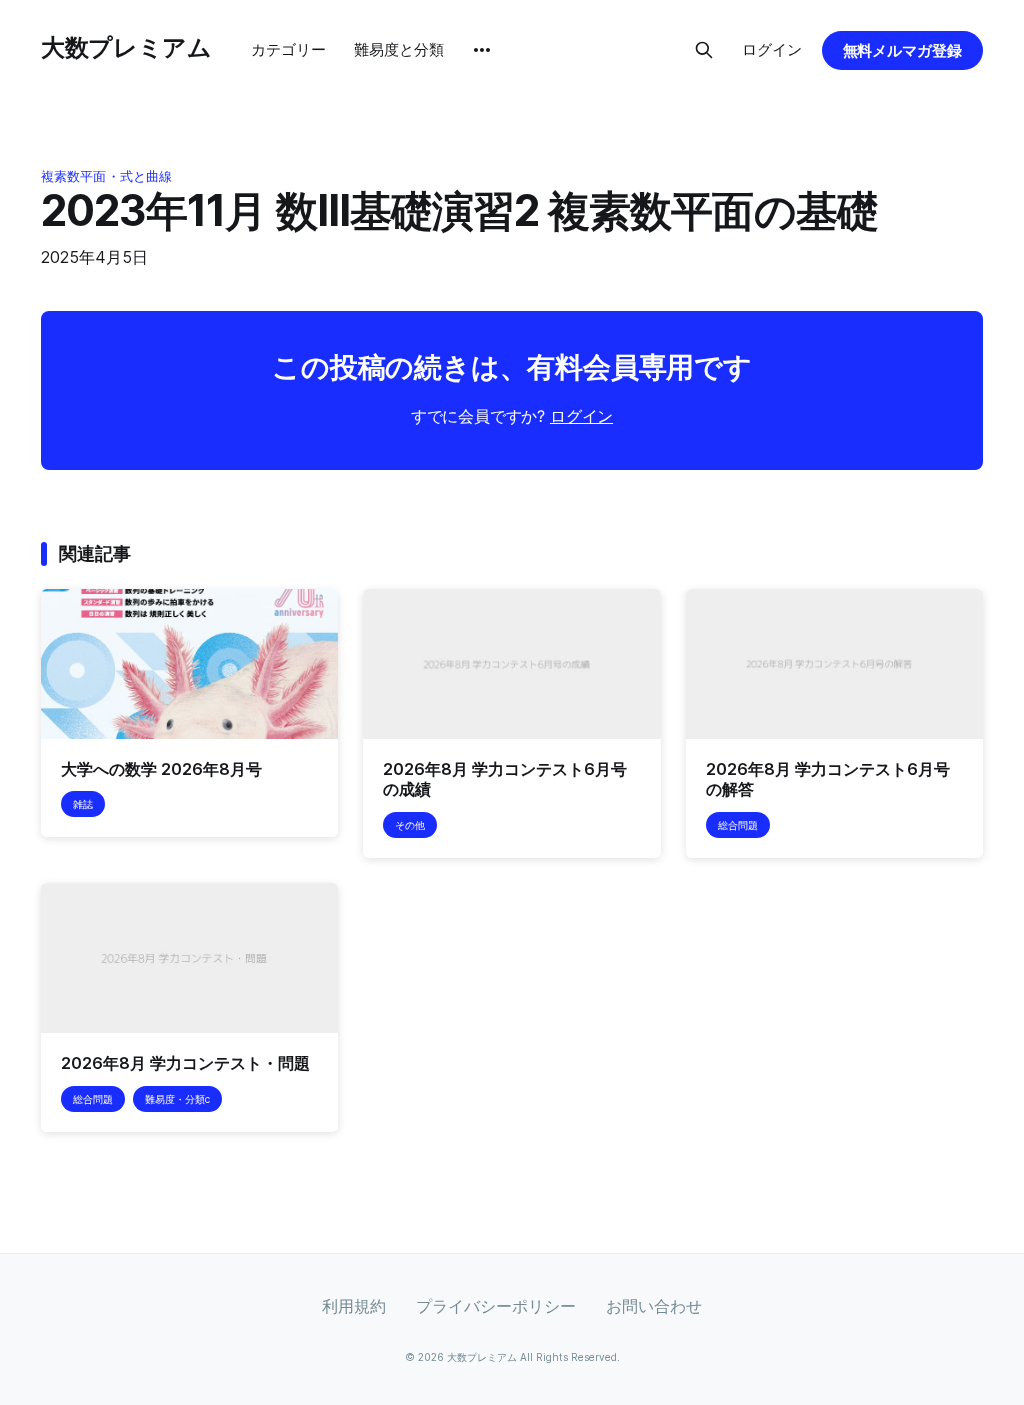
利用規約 (354, 1306)
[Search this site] (704, 50)
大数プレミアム (126, 47)
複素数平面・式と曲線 (106, 176)
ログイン (772, 49)
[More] (482, 50)
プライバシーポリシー (496, 1306)
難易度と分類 (399, 49)
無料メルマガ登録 (903, 50)
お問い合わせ (654, 1306)
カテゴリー (288, 49)
